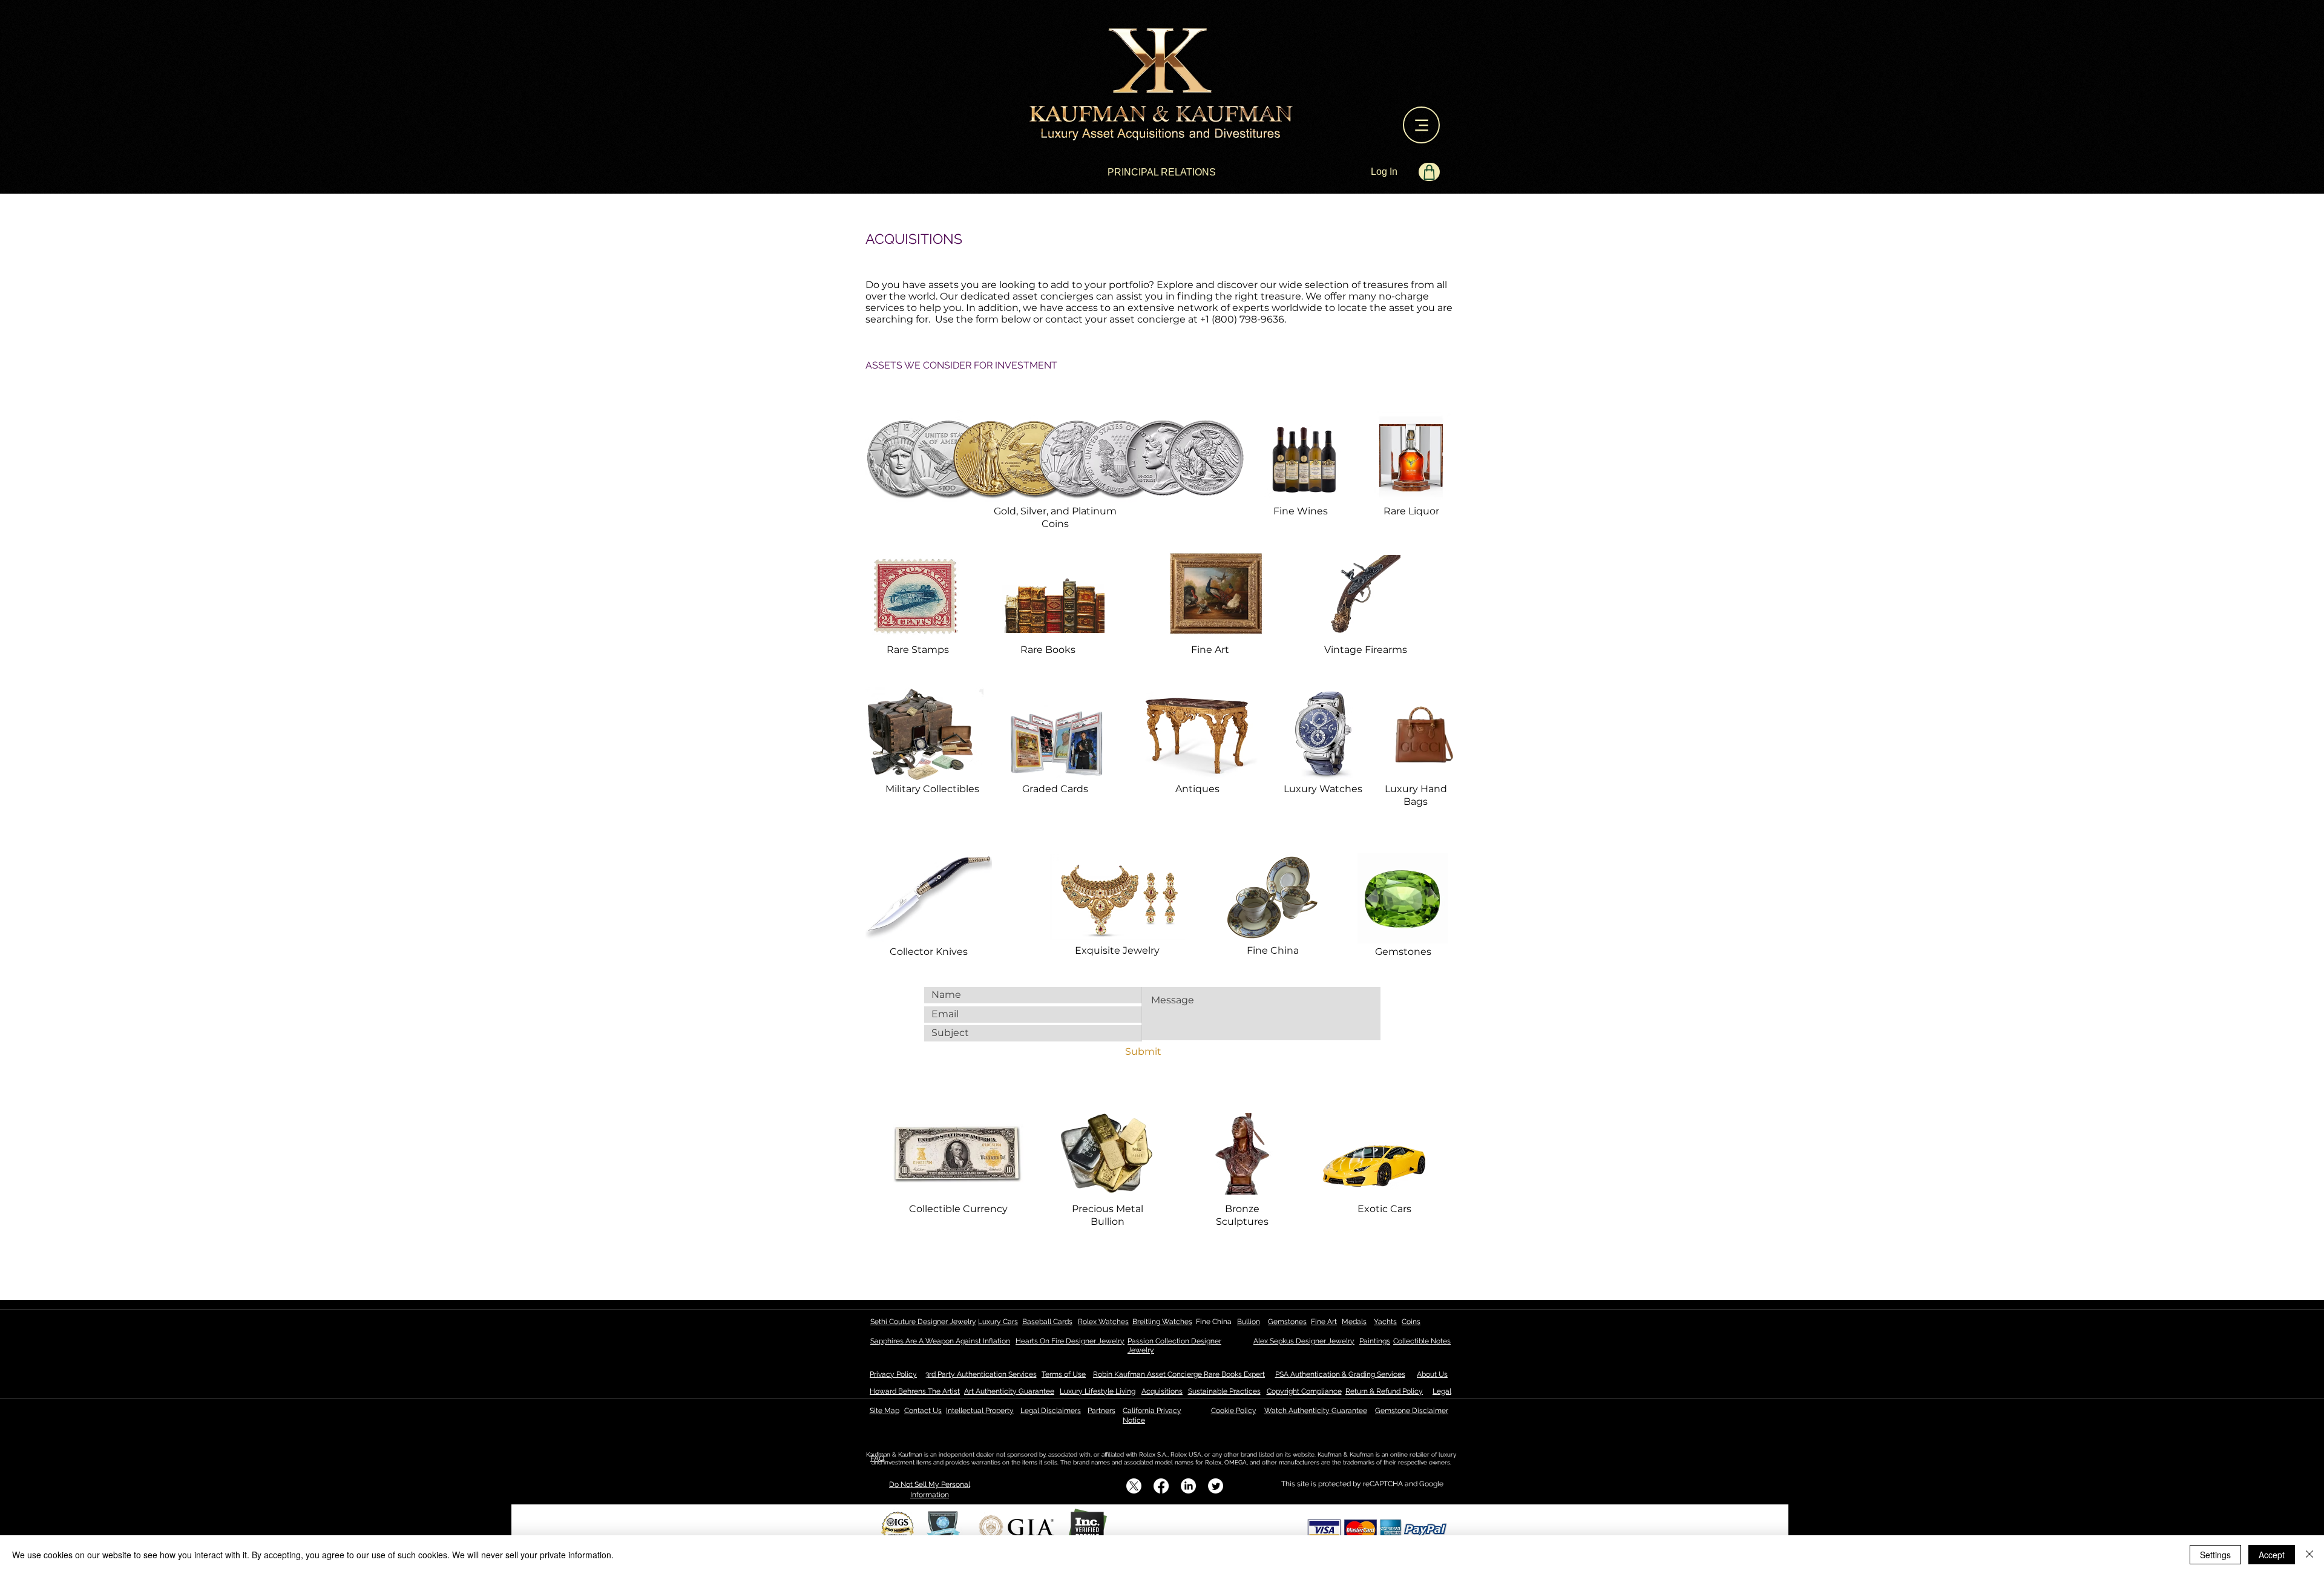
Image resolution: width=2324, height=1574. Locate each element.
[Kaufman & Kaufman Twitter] (1216, 1486)
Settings (2215, 1555)
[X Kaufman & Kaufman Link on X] (1134, 1486)
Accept (2272, 1555)
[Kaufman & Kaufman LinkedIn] (1188, 1486)
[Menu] (1421, 125)
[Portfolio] (1429, 172)
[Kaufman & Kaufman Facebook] (1161, 1486)
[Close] (2309, 1555)
